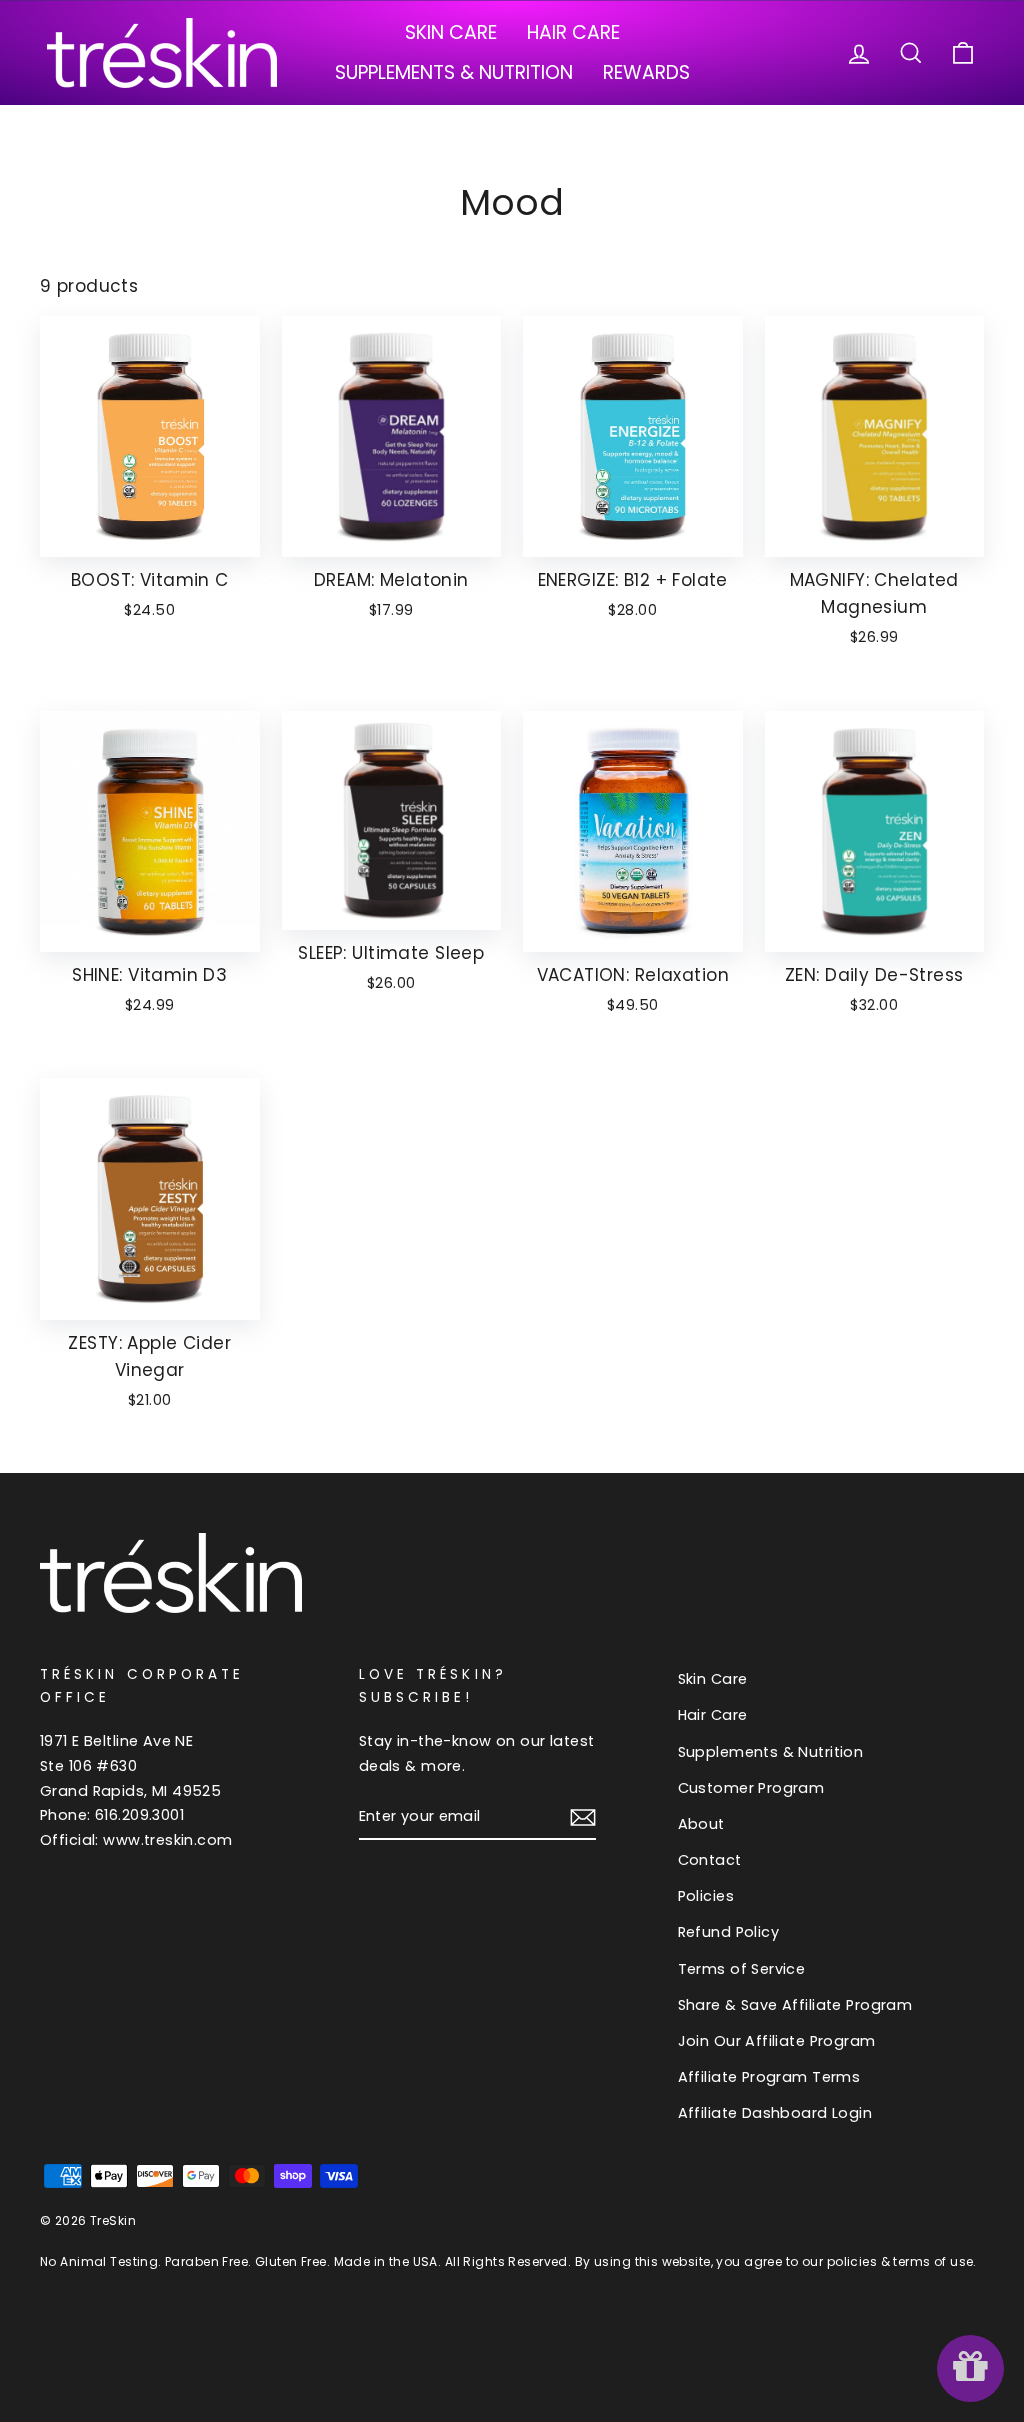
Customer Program (751, 1788)
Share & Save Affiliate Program (795, 2005)
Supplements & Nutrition (454, 72)
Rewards (646, 72)
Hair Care (573, 32)
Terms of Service (742, 1969)
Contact (710, 1860)
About (701, 1824)
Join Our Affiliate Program (777, 2041)
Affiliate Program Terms (769, 2077)
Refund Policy (729, 1932)
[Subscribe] (583, 1816)
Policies (706, 1896)
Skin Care (451, 32)
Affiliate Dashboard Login (775, 2113)
